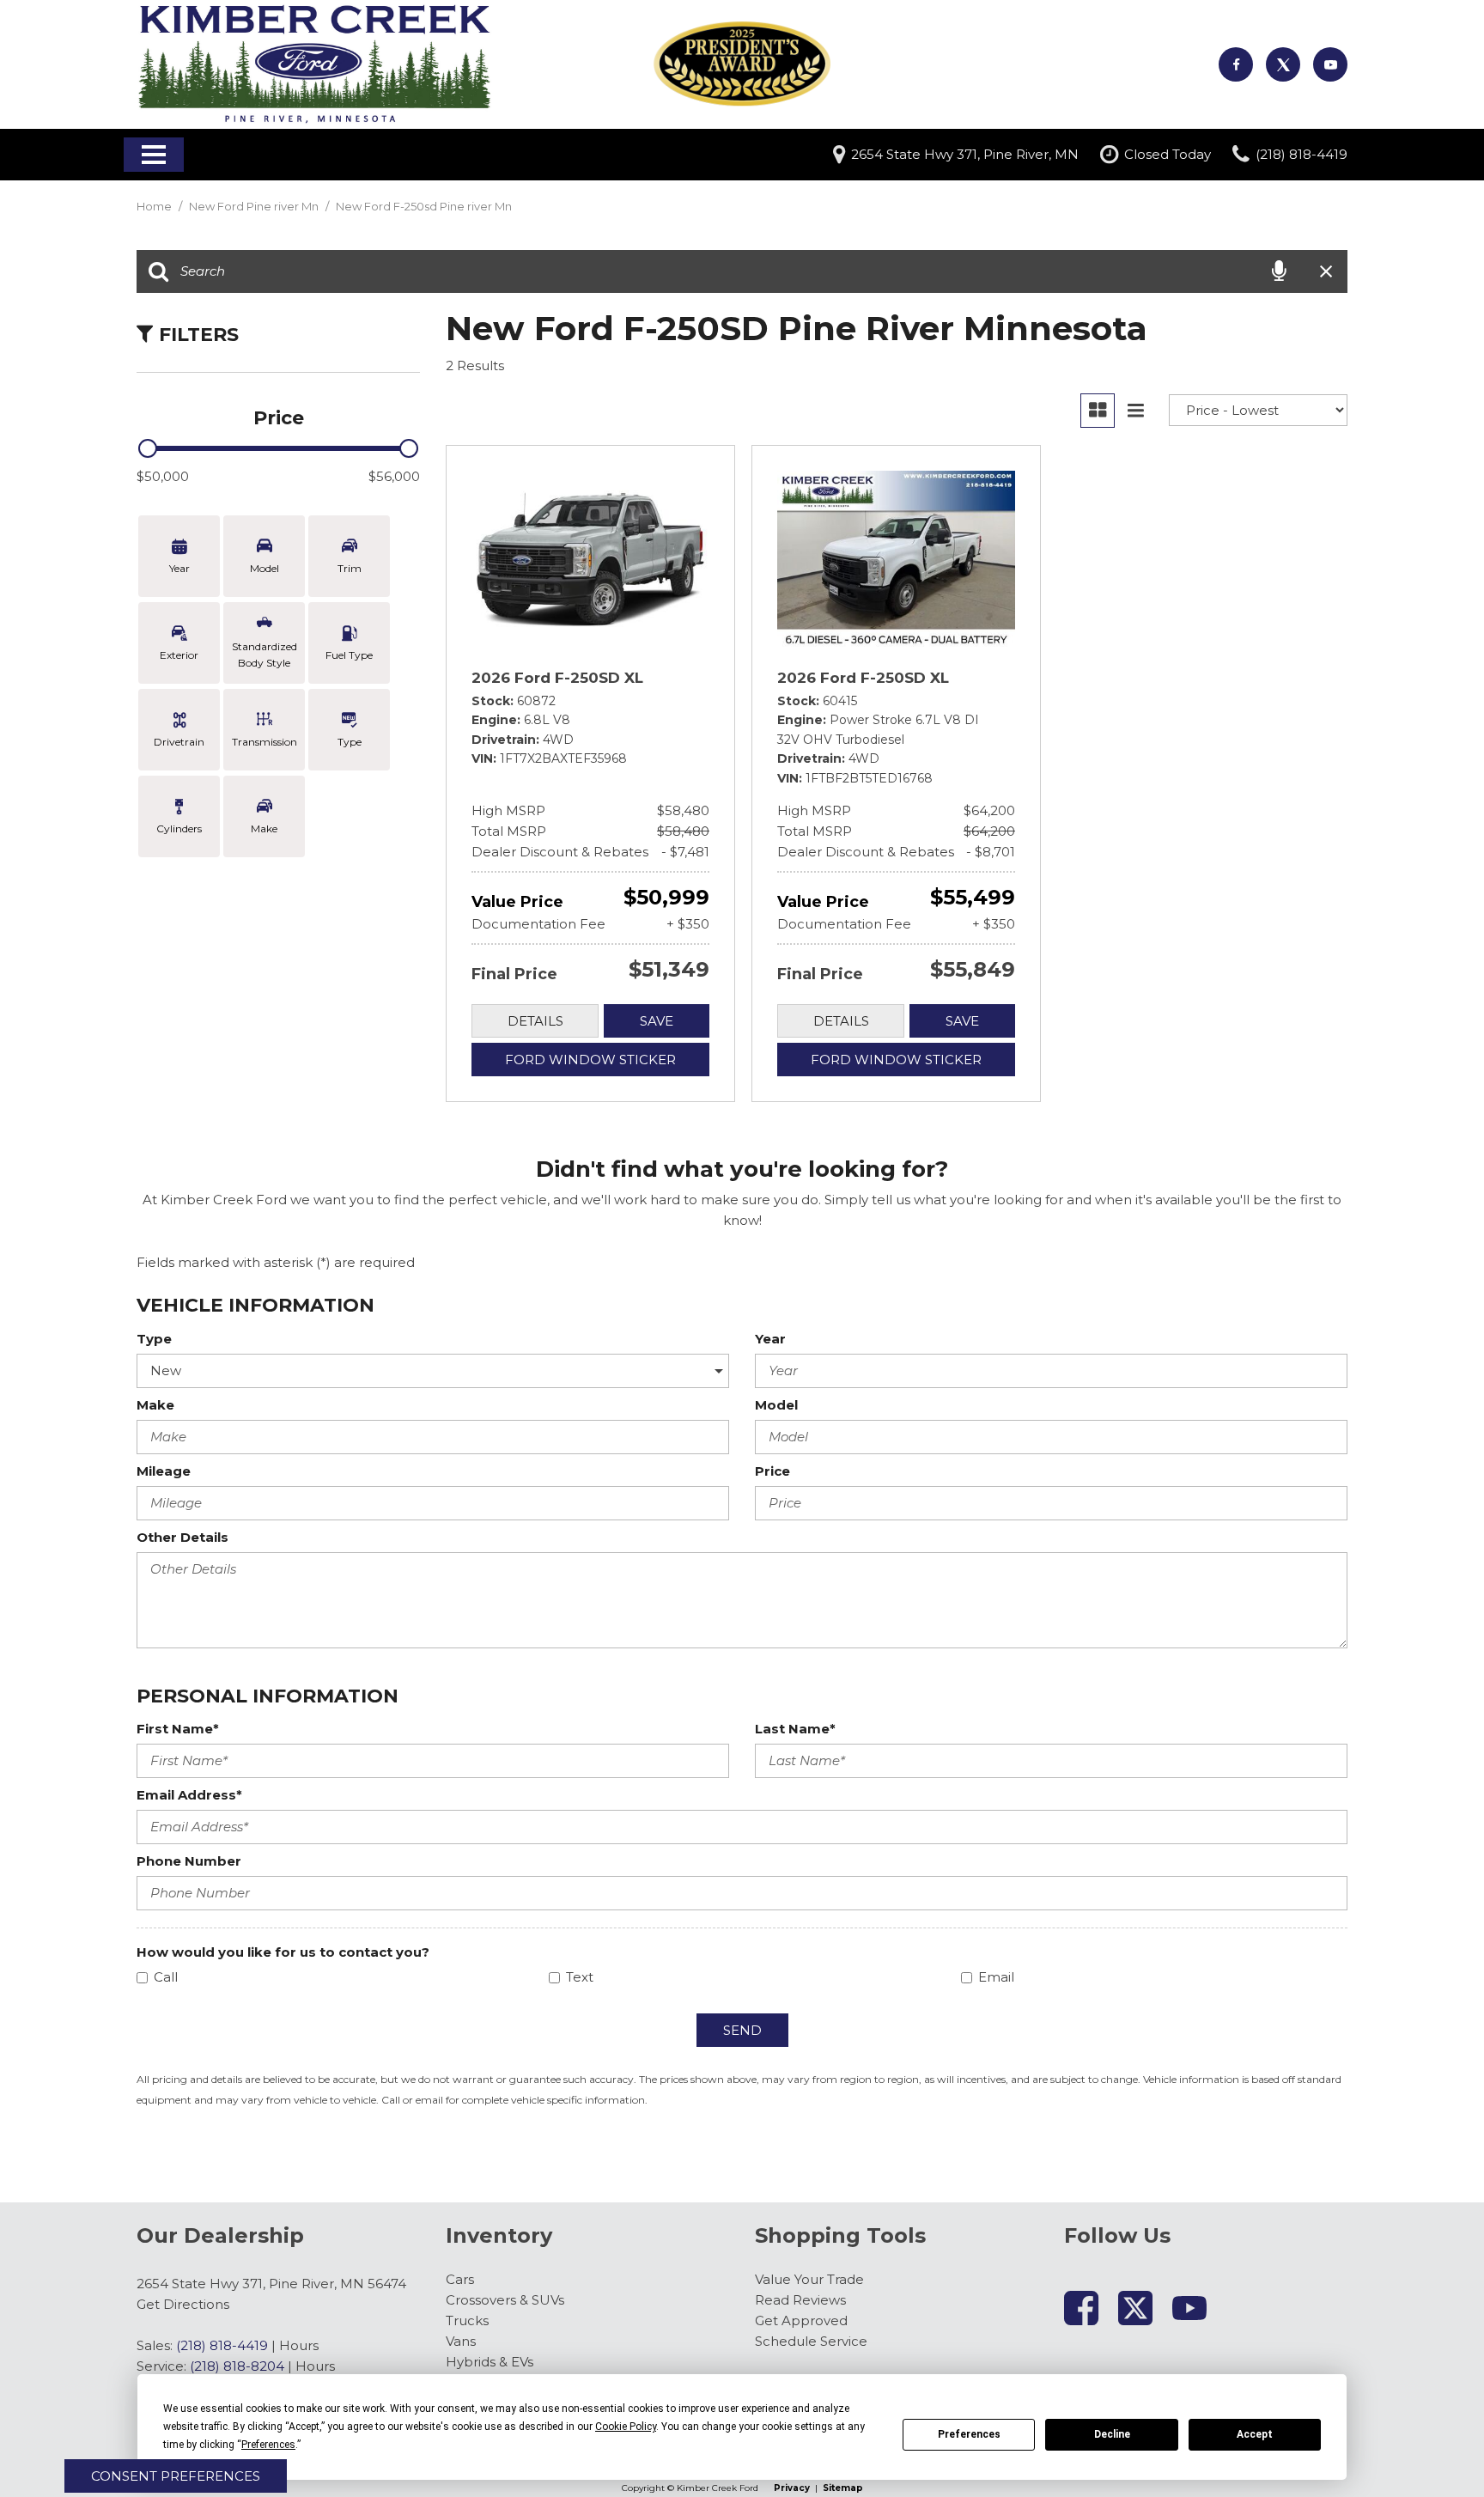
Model (776, 1405)
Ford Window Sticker (590, 1060)
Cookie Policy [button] (626, 2427)
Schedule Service (811, 2341)
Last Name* (795, 1729)
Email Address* (189, 1795)
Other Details (182, 1537)
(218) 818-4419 (222, 2345)
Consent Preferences (176, 2476)
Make (155, 1405)
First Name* (178, 1729)
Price (772, 1471)
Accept (1255, 2434)
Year (770, 1339)
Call (166, 1977)
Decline (1112, 2434)
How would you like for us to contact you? (283, 1952)
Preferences (969, 2434)
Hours (299, 2345)
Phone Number (189, 1861)
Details (535, 1021)
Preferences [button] (268, 2445)
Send (742, 2030)
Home (155, 206)
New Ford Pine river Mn (255, 206)
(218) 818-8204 (237, 2366)
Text (580, 1977)
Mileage (164, 1471)
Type (154, 1339)
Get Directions (183, 2304)
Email (996, 1977)
